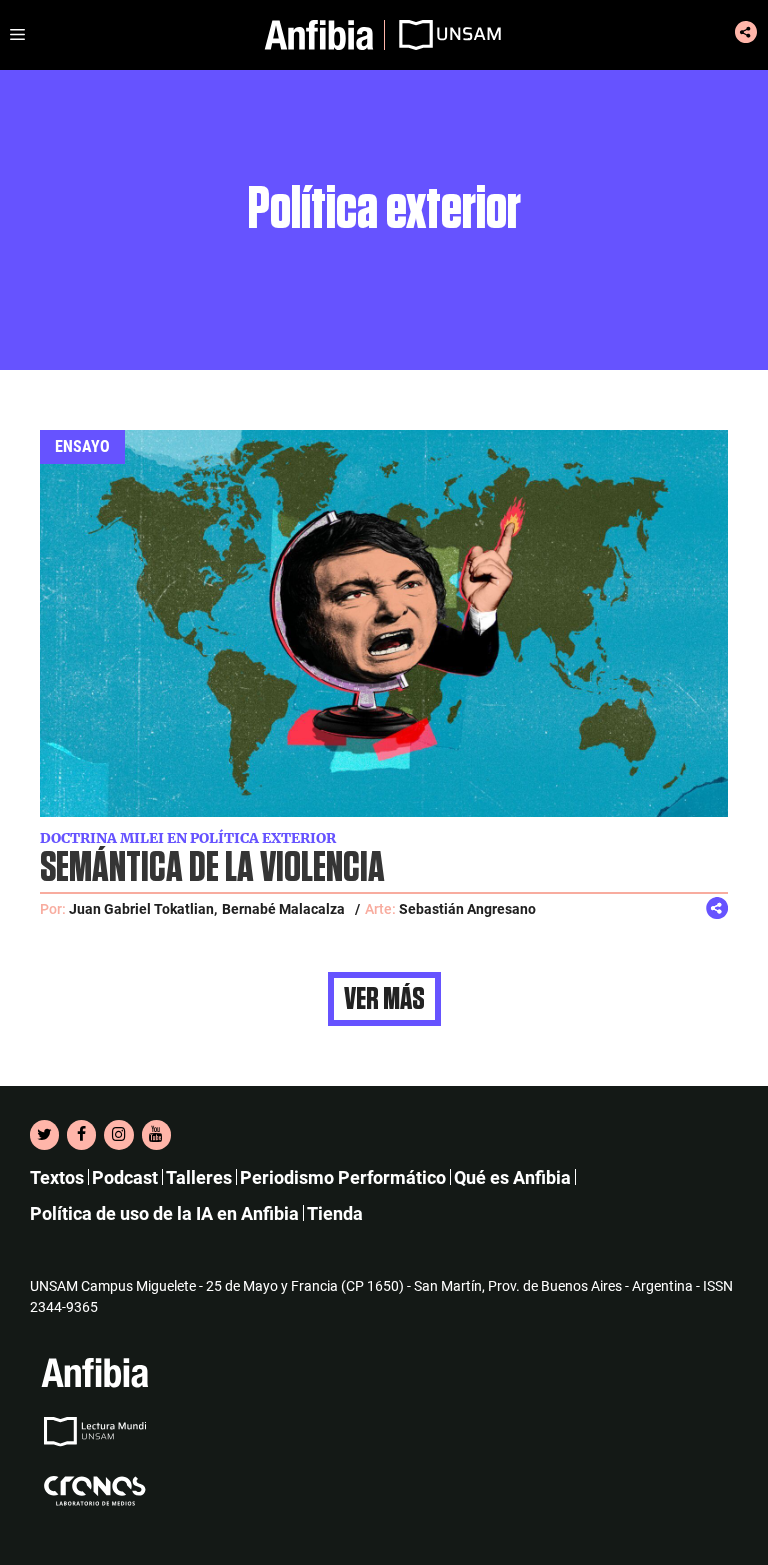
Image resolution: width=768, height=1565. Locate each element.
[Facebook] (81, 1135)
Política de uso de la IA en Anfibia (164, 1213)
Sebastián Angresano (467, 909)
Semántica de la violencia (212, 868)
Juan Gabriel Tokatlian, (143, 909)
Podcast (125, 1177)
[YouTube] (156, 1135)
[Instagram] (118, 1135)
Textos (57, 1177)
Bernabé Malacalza (283, 909)
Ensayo (82, 446)
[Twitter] (44, 1135)
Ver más (384, 999)
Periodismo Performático (343, 1177)
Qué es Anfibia (512, 1177)
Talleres (199, 1177)
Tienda (335, 1213)
